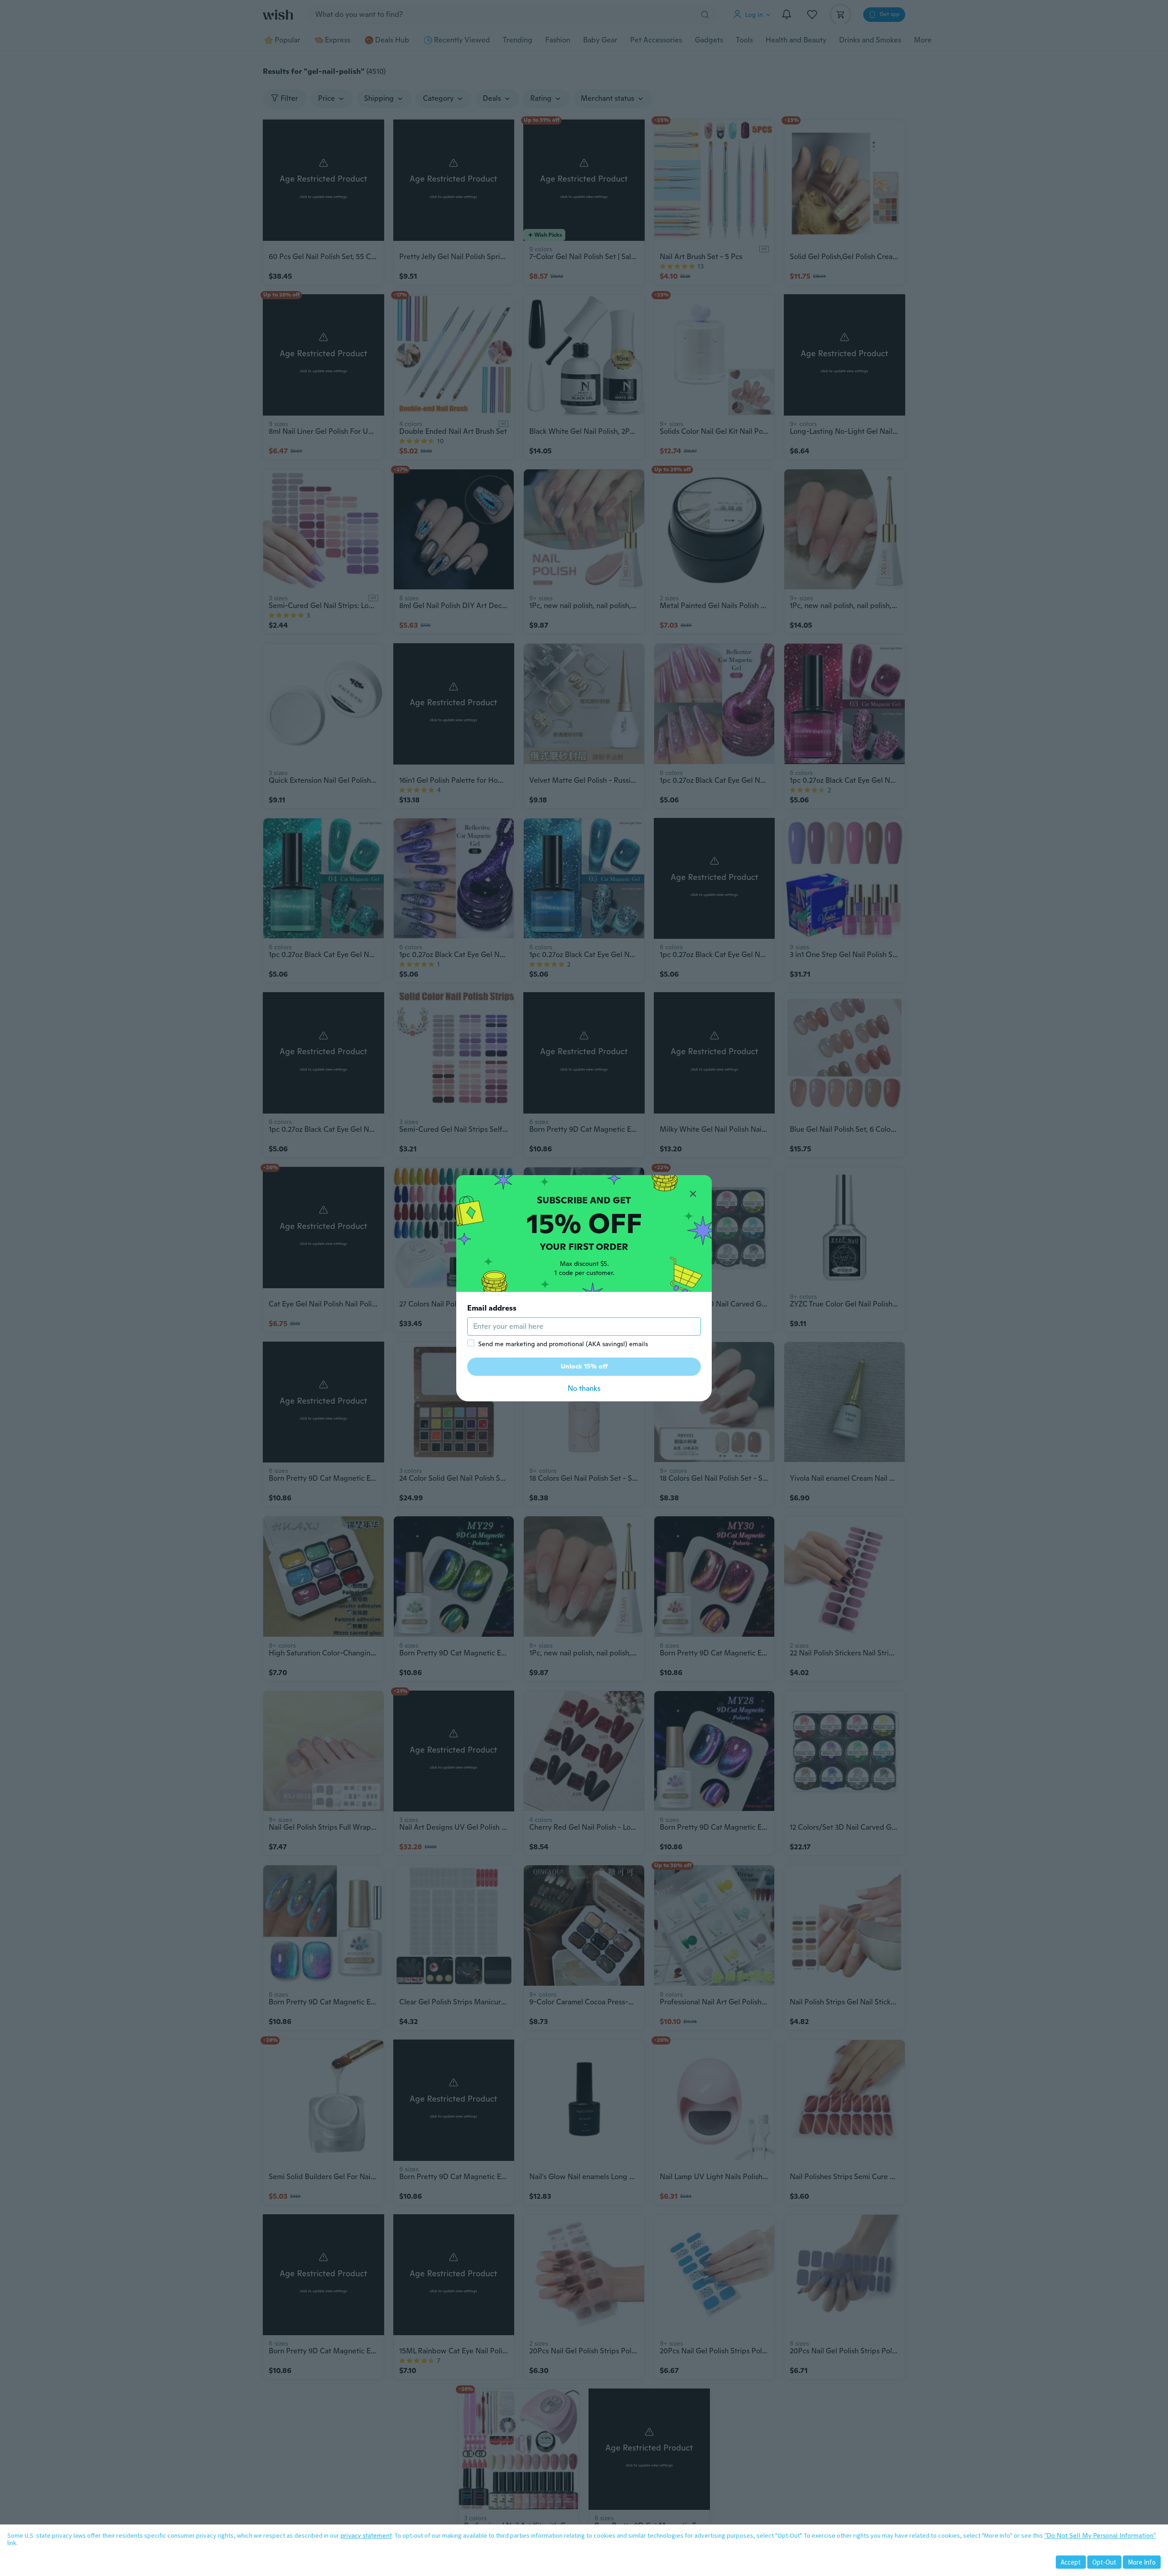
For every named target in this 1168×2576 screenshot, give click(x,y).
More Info (1142, 2562)
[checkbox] (471, 1343)
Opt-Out (1104, 2562)
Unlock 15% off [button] (584, 1366)
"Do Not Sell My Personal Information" (1100, 2535)
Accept (1071, 2562)
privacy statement (366, 2535)
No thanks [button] (584, 1388)
